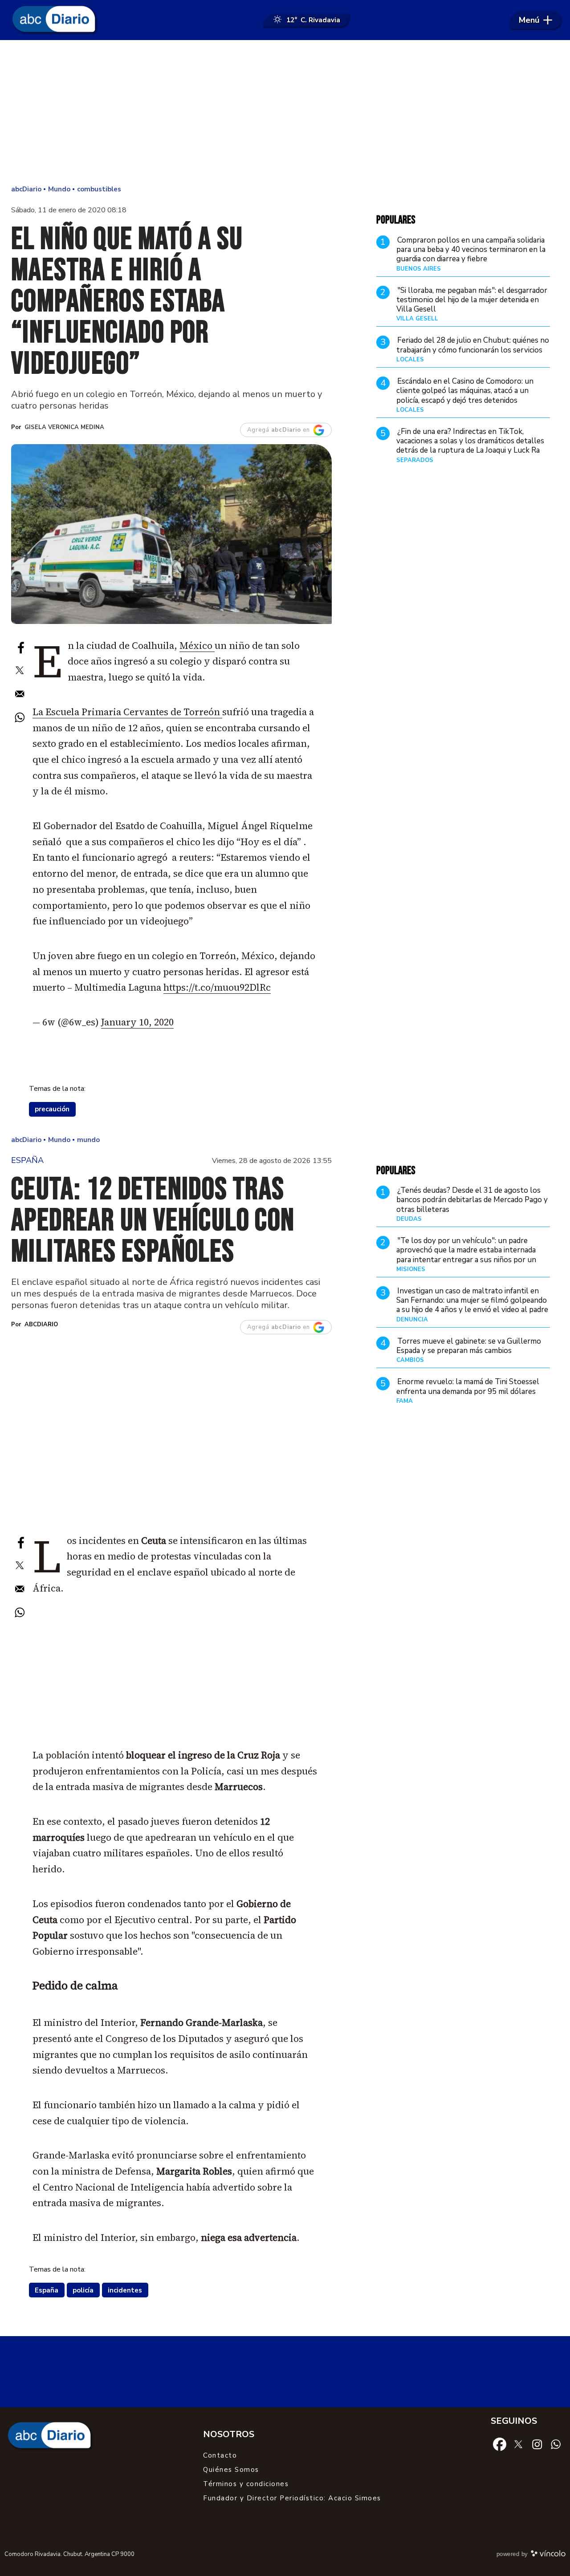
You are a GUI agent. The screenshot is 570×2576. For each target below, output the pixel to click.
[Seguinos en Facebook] (500, 2444)
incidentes (125, 2290)
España (47, 2290)
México (197, 646)
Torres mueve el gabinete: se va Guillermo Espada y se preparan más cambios (469, 1346)
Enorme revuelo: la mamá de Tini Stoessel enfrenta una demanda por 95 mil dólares (468, 1386)
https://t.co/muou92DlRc (217, 987)
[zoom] (171, 534)
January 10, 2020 (137, 1022)
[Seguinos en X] (518, 2444)
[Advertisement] (285, 111)
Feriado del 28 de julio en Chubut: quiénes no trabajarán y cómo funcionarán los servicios (473, 345)
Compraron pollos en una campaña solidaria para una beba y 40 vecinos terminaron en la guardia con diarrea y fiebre (471, 250)
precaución (52, 1109)
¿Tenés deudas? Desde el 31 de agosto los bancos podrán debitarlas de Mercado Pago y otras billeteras (472, 1200)
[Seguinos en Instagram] (537, 2444)
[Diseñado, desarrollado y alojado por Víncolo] (548, 2555)
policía (83, 2290)
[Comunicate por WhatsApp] (556, 2444)
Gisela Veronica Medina (64, 427)
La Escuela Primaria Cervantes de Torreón (127, 712)
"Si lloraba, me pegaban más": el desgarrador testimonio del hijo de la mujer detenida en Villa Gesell (472, 300)
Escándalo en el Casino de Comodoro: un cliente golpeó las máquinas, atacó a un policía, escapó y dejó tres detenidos (465, 391)
